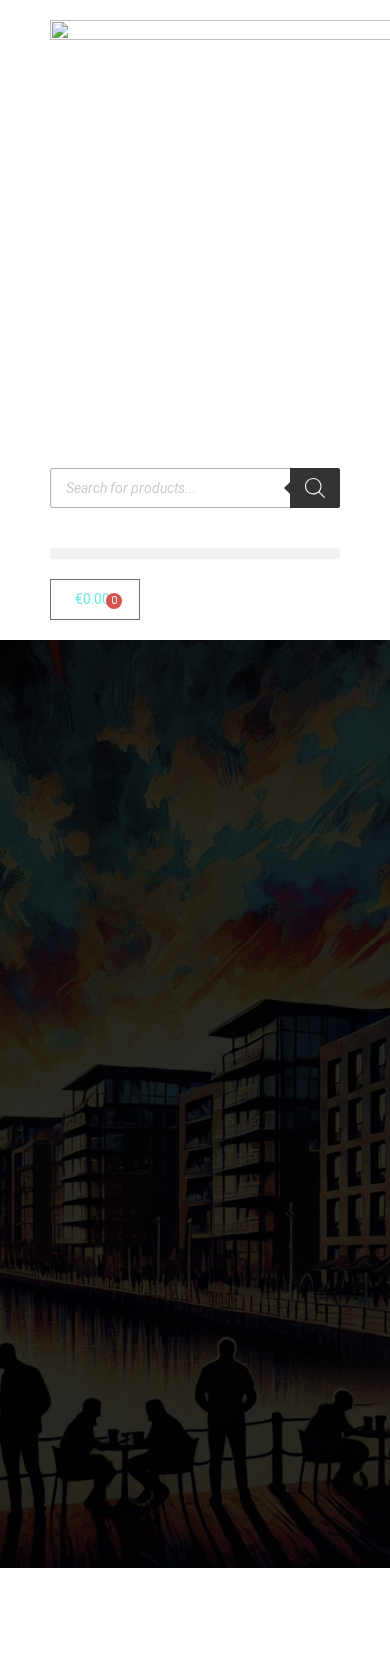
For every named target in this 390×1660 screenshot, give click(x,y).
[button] (195, 553)
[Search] (315, 488)
